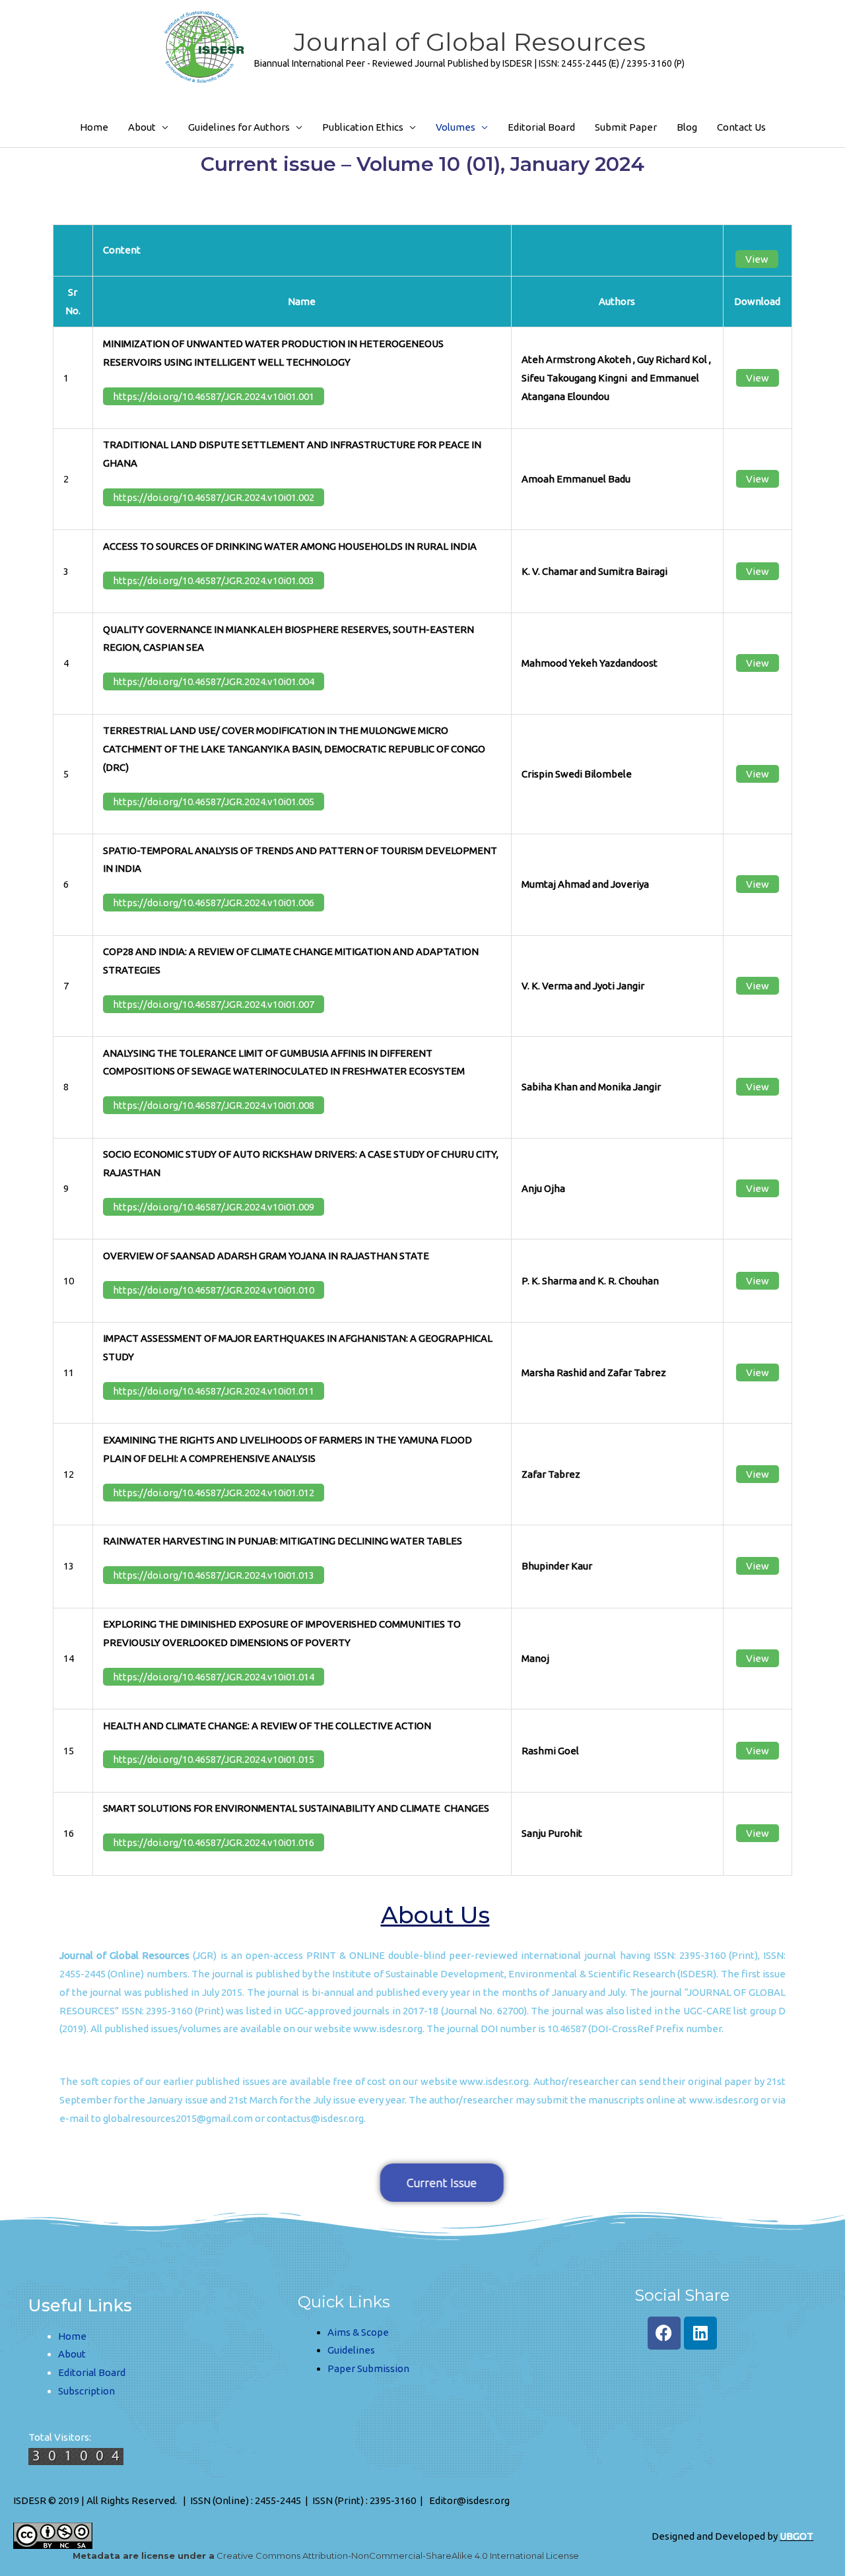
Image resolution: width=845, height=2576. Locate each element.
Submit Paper (626, 127)
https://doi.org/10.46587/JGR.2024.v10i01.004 (214, 681)
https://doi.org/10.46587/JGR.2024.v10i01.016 (214, 1842)
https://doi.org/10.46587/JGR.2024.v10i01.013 (214, 1575)
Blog (687, 127)
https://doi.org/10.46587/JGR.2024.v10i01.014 (214, 1677)
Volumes (456, 127)
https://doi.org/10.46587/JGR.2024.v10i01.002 (214, 497)
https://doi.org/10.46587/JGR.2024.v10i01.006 (214, 903)
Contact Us (741, 127)
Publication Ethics (363, 127)
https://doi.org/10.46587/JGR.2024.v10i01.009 (214, 1207)
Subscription (86, 2391)
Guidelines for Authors (239, 127)
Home (94, 127)
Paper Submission (368, 2368)
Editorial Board (541, 127)
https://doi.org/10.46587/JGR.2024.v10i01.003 (214, 580)
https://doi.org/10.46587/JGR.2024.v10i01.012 (214, 1493)
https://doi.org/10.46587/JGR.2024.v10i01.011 (214, 1391)
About (142, 127)
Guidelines (351, 2350)
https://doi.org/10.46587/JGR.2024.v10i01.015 (214, 1759)
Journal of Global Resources (470, 42)
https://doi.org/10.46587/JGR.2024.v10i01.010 (214, 1290)
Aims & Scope (358, 2332)
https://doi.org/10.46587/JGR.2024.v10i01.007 (214, 1004)
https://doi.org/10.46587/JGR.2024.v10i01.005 (214, 802)
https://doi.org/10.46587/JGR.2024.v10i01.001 (214, 396)
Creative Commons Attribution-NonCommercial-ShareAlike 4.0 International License (326, 2556)
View (757, 259)
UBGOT (796, 2536)
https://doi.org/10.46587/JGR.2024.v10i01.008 (214, 1105)
